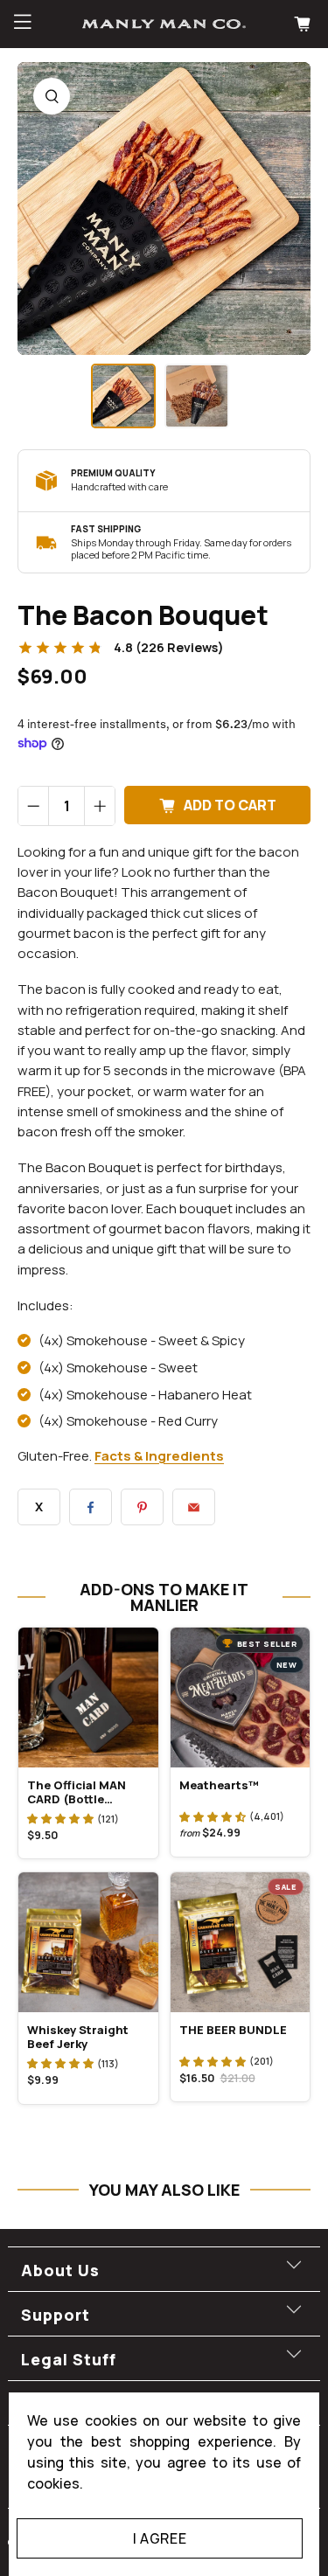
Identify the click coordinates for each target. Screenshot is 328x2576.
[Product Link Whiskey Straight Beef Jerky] (88, 1942)
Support (56, 2315)
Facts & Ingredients (159, 1456)
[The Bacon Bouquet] (164, 208)
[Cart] (304, 24)
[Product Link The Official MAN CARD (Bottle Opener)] (88, 1698)
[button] (60, 1818)
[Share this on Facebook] (91, 1507)
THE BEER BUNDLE (233, 2030)
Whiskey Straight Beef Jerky (78, 2037)
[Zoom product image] (52, 96)
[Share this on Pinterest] (142, 1507)
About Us (60, 2270)
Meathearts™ (219, 1785)
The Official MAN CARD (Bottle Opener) (77, 1792)
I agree (160, 2538)
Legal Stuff (69, 2359)
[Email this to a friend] (194, 1507)
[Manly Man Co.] (164, 24)
